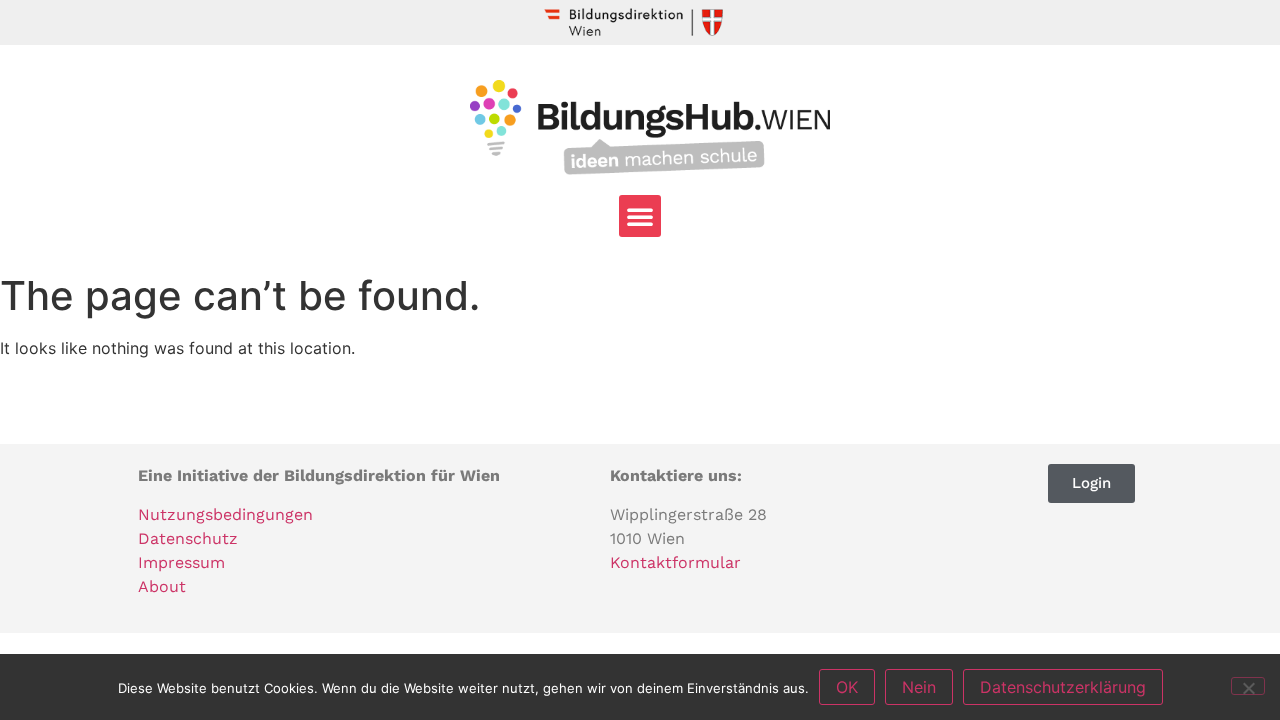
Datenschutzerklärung (1063, 687)
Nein (919, 687)
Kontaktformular (675, 562)
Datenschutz (188, 538)
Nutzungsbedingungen (225, 514)
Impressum (181, 562)
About (162, 586)
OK (847, 687)
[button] (640, 216)
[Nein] (1248, 686)
